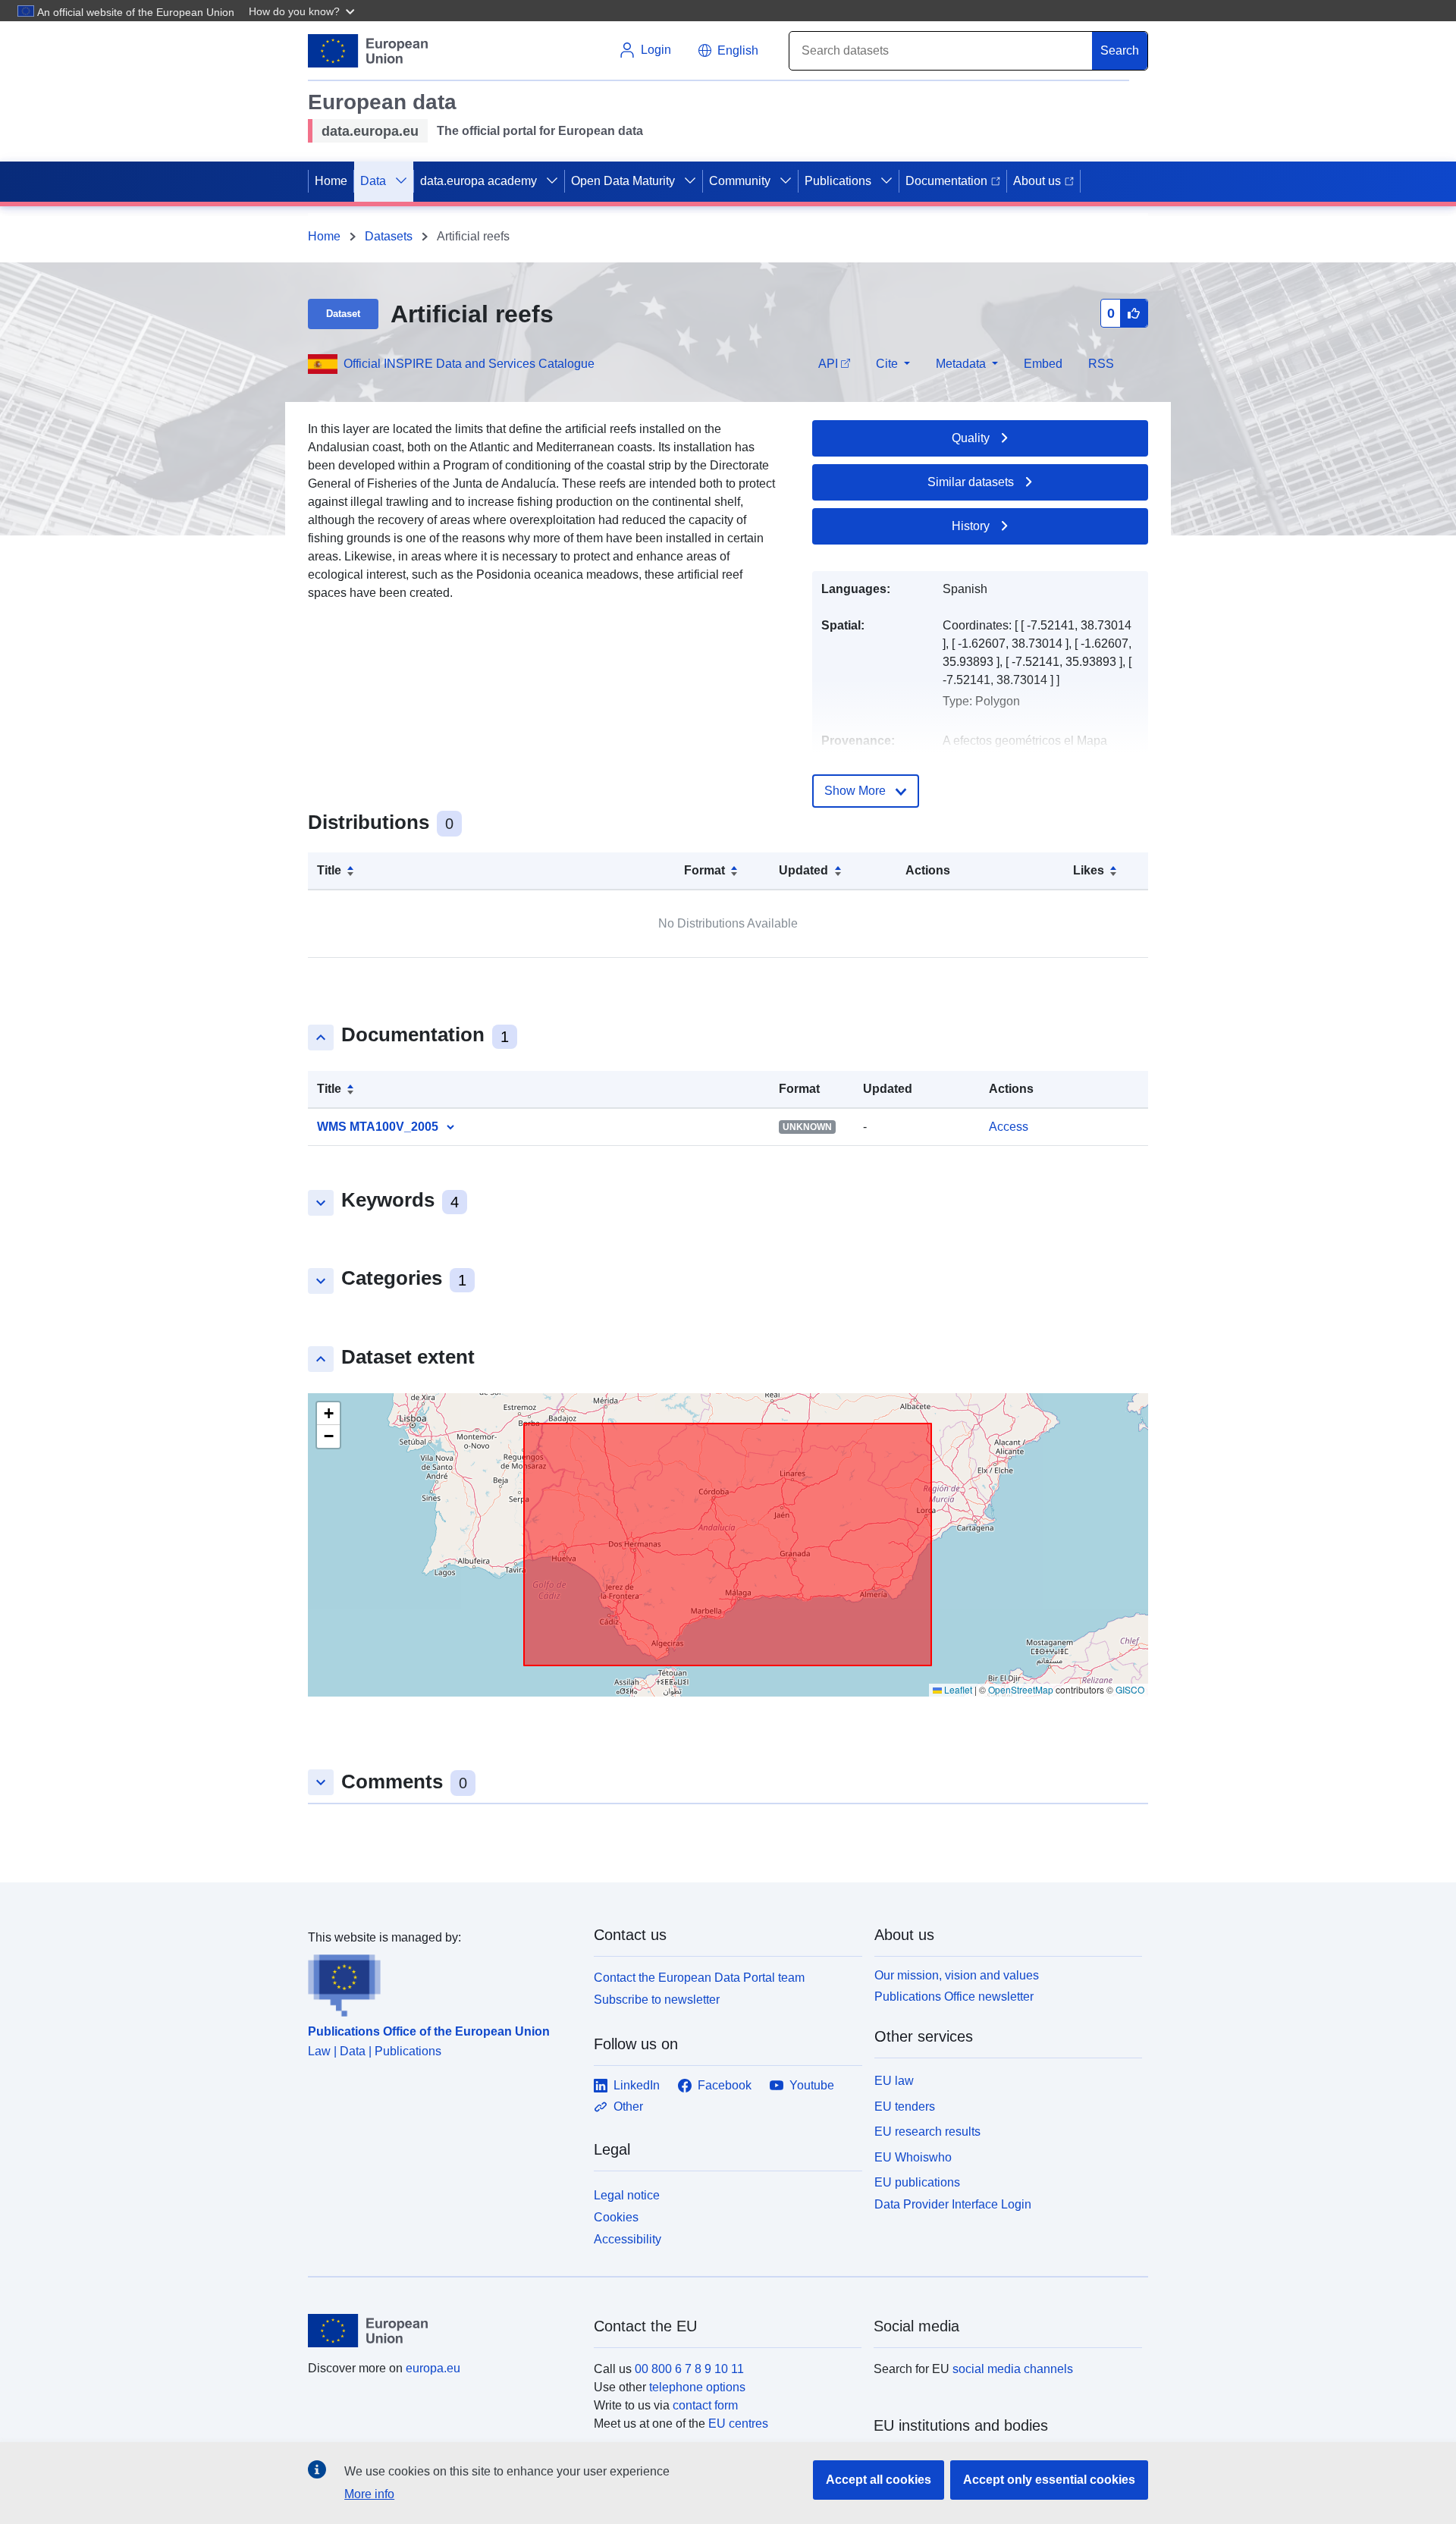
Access (1009, 1127)
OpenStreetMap (1021, 1689)
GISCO (1130, 1689)
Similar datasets (971, 482)
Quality (971, 438)
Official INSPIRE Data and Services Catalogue (469, 364)
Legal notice (627, 2195)
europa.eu (433, 2368)
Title (329, 870)
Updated (803, 870)
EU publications (917, 2182)
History (971, 526)
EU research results (927, 2132)
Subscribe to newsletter (657, 2000)
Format (704, 870)
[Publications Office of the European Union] (442, 1982)
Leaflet (957, 1689)
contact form (705, 2405)
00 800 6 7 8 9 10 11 (689, 2369)
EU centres (738, 2424)
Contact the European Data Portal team (699, 1978)
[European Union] (442, 2331)
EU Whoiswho (913, 2157)
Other (628, 2106)
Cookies (616, 2217)
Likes (1089, 870)
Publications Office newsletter (954, 1997)
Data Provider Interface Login (953, 2204)
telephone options (697, 2387)
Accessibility (628, 2239)
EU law (894, 2081)
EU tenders (905, 2106)
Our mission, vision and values (957, 1975)
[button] (303, 11)
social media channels (1013, 2369)
